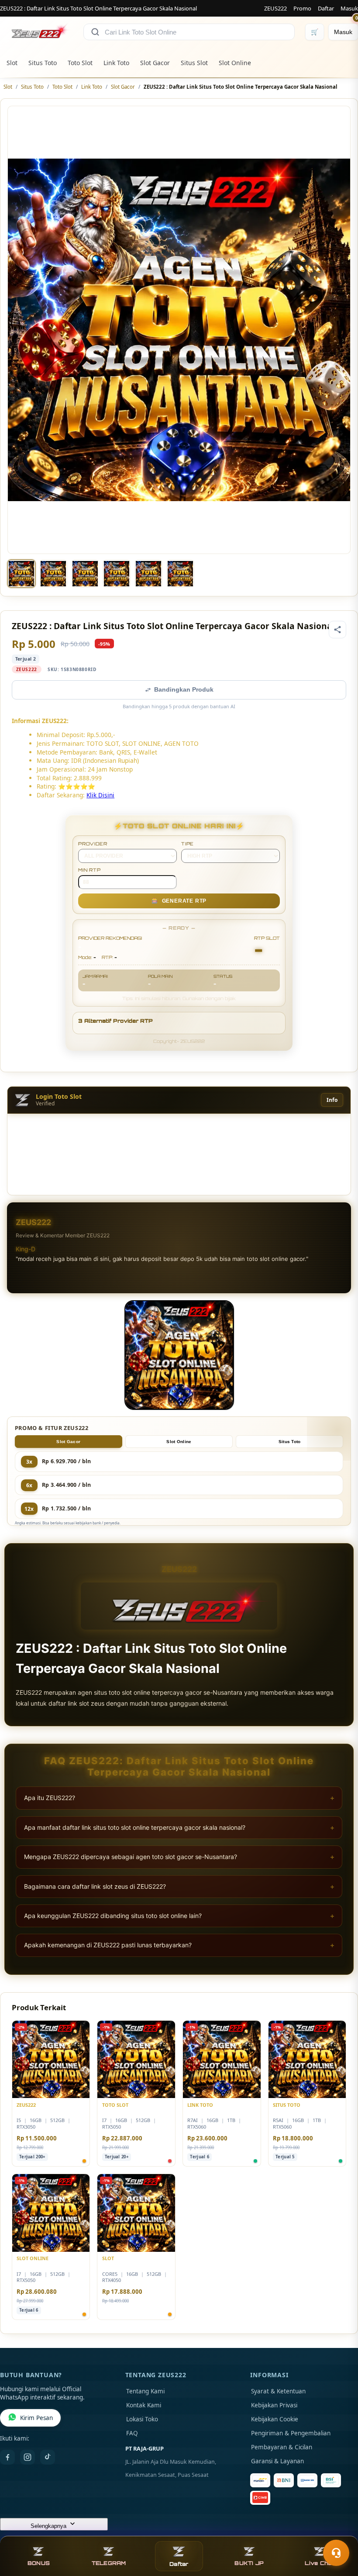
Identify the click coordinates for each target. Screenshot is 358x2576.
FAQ (132, 2433)
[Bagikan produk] (337, 630)
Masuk (349, 8)
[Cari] (95, 32)
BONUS (39, 2563)
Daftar (326, 8)
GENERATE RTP (179, 901)
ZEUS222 (275, 8)
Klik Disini (100, 795)
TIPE (188, 844)
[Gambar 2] (53, 574)
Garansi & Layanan (277, 2461)
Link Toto (116, 63)
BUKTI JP (249, 2563)
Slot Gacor (155, 63)
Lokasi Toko (142, 2419)
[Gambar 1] (21, 574)
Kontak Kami (144, 2405)
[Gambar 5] (148, 574)
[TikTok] (48, 2457)
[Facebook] (7, 2457)
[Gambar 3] (85, 574)
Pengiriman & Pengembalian (291, 2433)
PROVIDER (93, 844)
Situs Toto (43, 63)
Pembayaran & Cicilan (282, 2447)
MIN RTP (89, 870)
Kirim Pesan (36, 2418)
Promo (302, 8)
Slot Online (235, 63)
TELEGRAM (109, 2563)
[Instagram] (28, 2457)
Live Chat (319, 2563)
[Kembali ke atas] (339, 2531)
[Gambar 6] (180, 574)
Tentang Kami (145, 2391)
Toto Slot (80, 63)
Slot (12, 63)
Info (332, 1100)
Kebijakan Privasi (274, 2405)
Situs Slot (194, 63)
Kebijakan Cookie (275, 2419)
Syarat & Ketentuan (278, 2391)
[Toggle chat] (336, 2553)
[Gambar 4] (117, 574)
